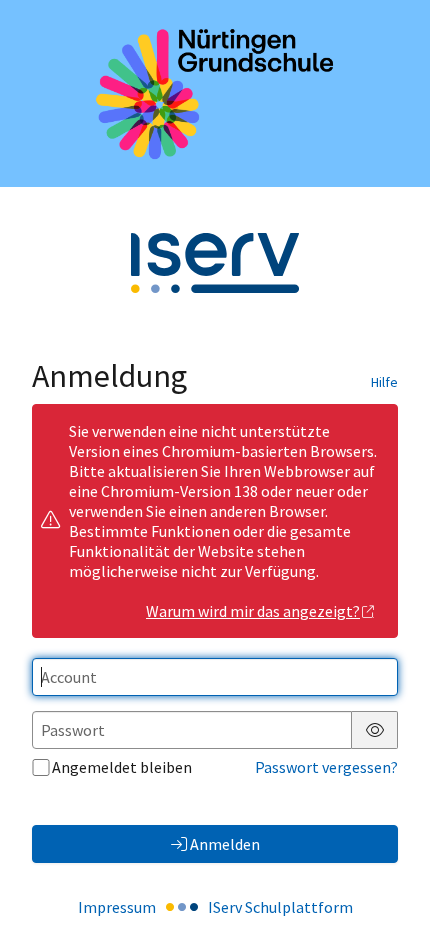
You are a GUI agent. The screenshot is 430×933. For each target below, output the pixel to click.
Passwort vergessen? (326, 767)
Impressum (117, 907)
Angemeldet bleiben (122, 767)
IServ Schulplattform (280, 907)
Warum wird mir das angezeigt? (253, 611)
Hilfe (384, 382)
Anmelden (225, 844)
